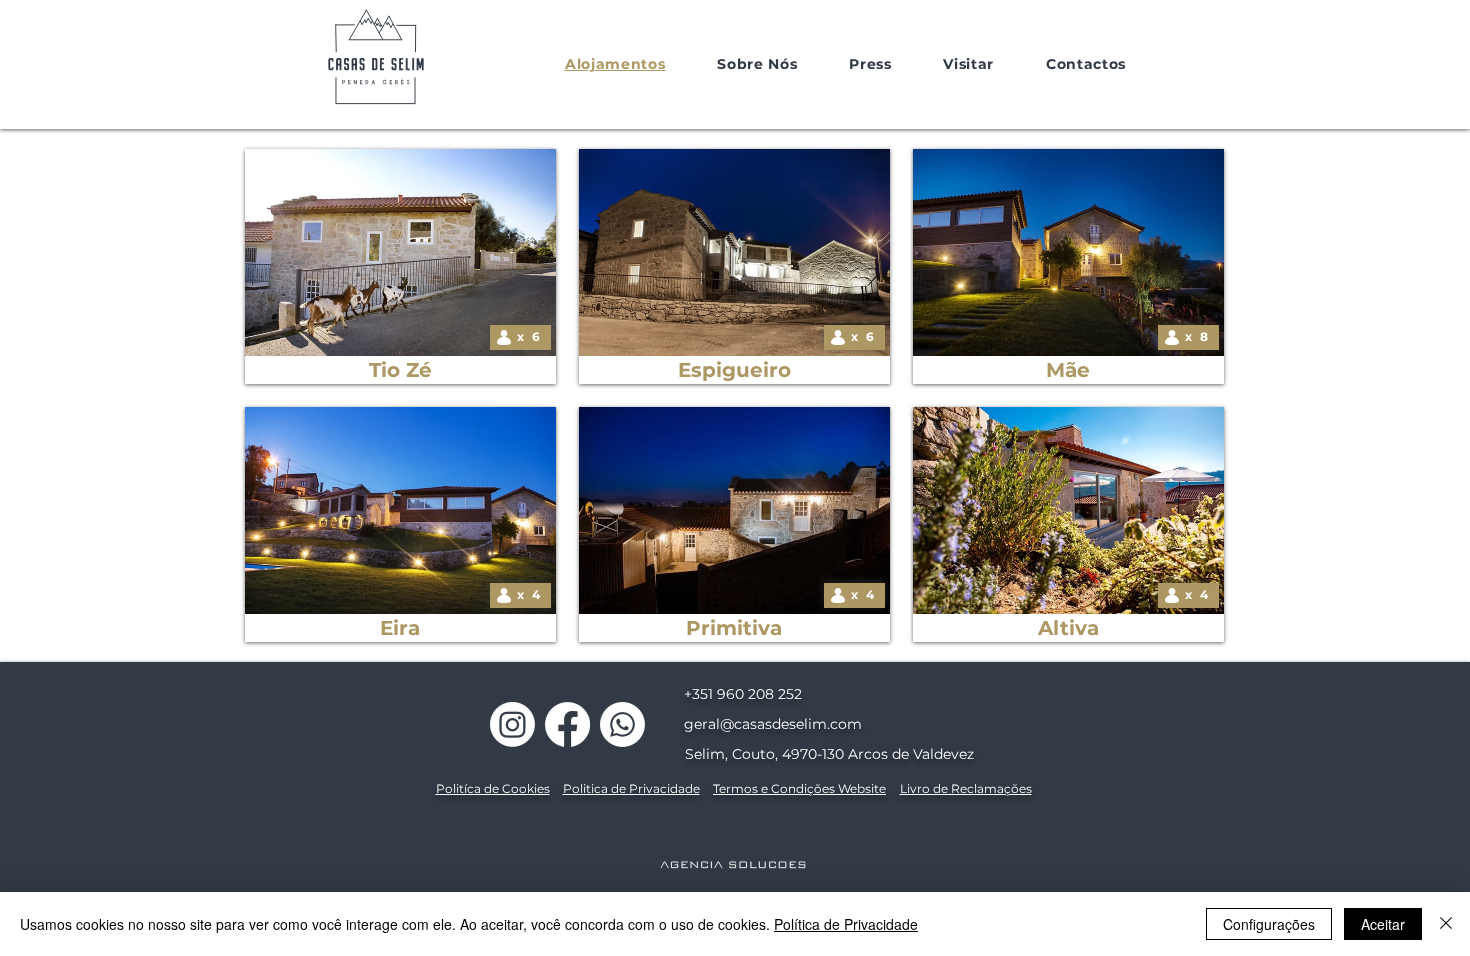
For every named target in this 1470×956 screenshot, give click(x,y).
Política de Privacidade (846, 924)
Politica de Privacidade (631, 788)
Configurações (1269, 924)
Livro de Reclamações (966, 788)
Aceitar (1383, 924)
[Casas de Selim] (512, 724)
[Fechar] (1446, 924)
